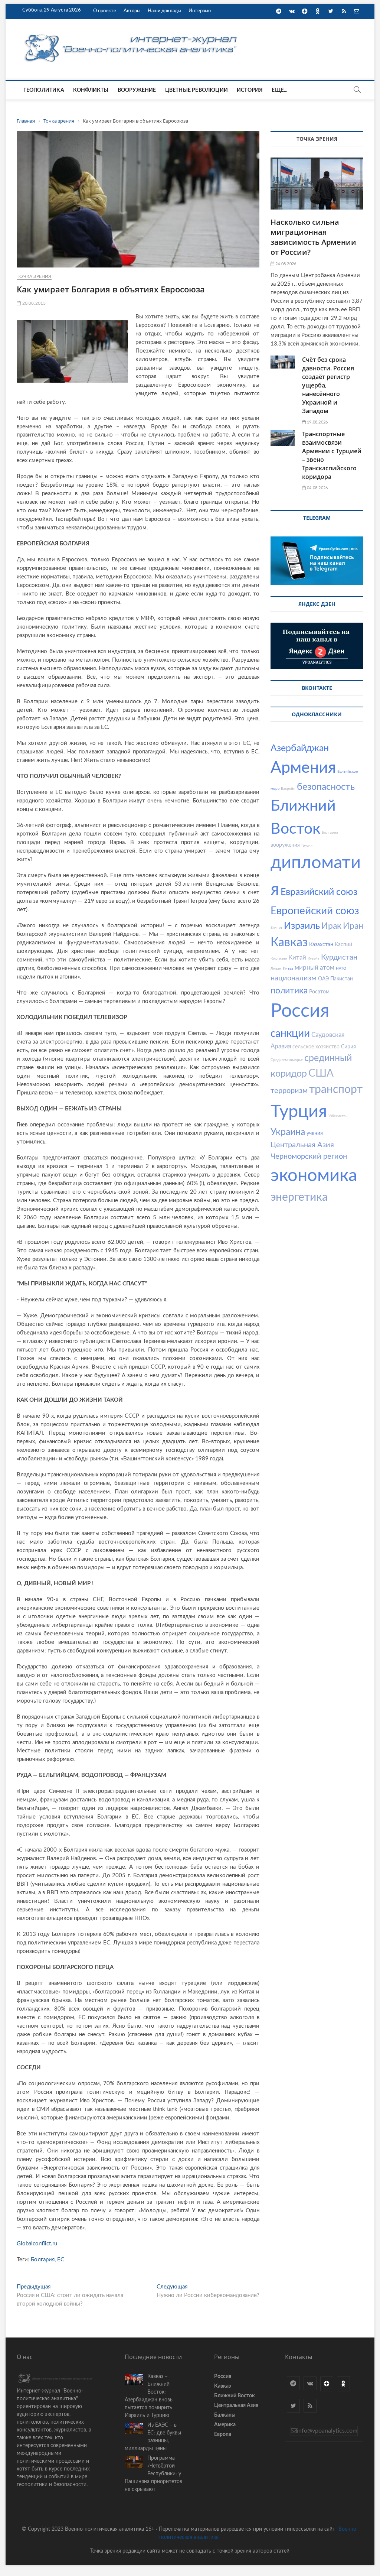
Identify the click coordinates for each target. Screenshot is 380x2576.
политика (289, 991)
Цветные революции (196, 90)
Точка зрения (34, 276)
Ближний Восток (235, 2396)
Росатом (319, 992)
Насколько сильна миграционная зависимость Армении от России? (313, 237)
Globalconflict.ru (37, 2244)
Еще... (279, 90)
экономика (314, 1176)
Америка (225, 2425)
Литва (288, 969)
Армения (303, 768)
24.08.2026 (285, 264)
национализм (294, 978)
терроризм (289, 1091)
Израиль (302, 926)
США (321, 1073)
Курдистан (339, 957)
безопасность (326, 787)
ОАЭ (323, 979)
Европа (223, 2434)
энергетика (299, 1197)
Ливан (276, 969)
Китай (297, 958)
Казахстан (321, 945)
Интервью (200, 11)
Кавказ (289, 943)
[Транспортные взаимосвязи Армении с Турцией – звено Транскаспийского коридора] (283, 438)
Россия (300, 1011)
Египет (276, 928)
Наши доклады (164, 11)
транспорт (336, 1090)
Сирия (348, 1047)
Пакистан (342, 979)
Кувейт (314, 958)
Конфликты (91, 90)
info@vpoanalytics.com (327, 2431)
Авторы (132, 11)
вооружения (285, 845)
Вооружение (137, 90)
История (250, 90)
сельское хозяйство (316, 1047)
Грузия (307, 846)
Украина (288, 1132)
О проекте (105, 11)
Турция (299, 1112)
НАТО (341, 969)
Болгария (43, 2260)
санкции (290, 1034)
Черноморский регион (309, 1156)
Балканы (225, 2415)
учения (315, 1133)
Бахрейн (288, 789)
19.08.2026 (317, 422)
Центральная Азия (302, 1145)
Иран (353, 926)
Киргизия (279, 958)
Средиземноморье (287, 1060)
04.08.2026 (317, 488)
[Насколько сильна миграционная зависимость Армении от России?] (317, 184)
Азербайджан (300, 748)
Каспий (343, 945)
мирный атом (315, 968)
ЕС (61, 2260)
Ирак (331, 926)
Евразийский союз (319, 892)
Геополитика (44, 90)
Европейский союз (315, 911)
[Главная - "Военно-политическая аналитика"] (132, 34)
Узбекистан (338, 1116)
